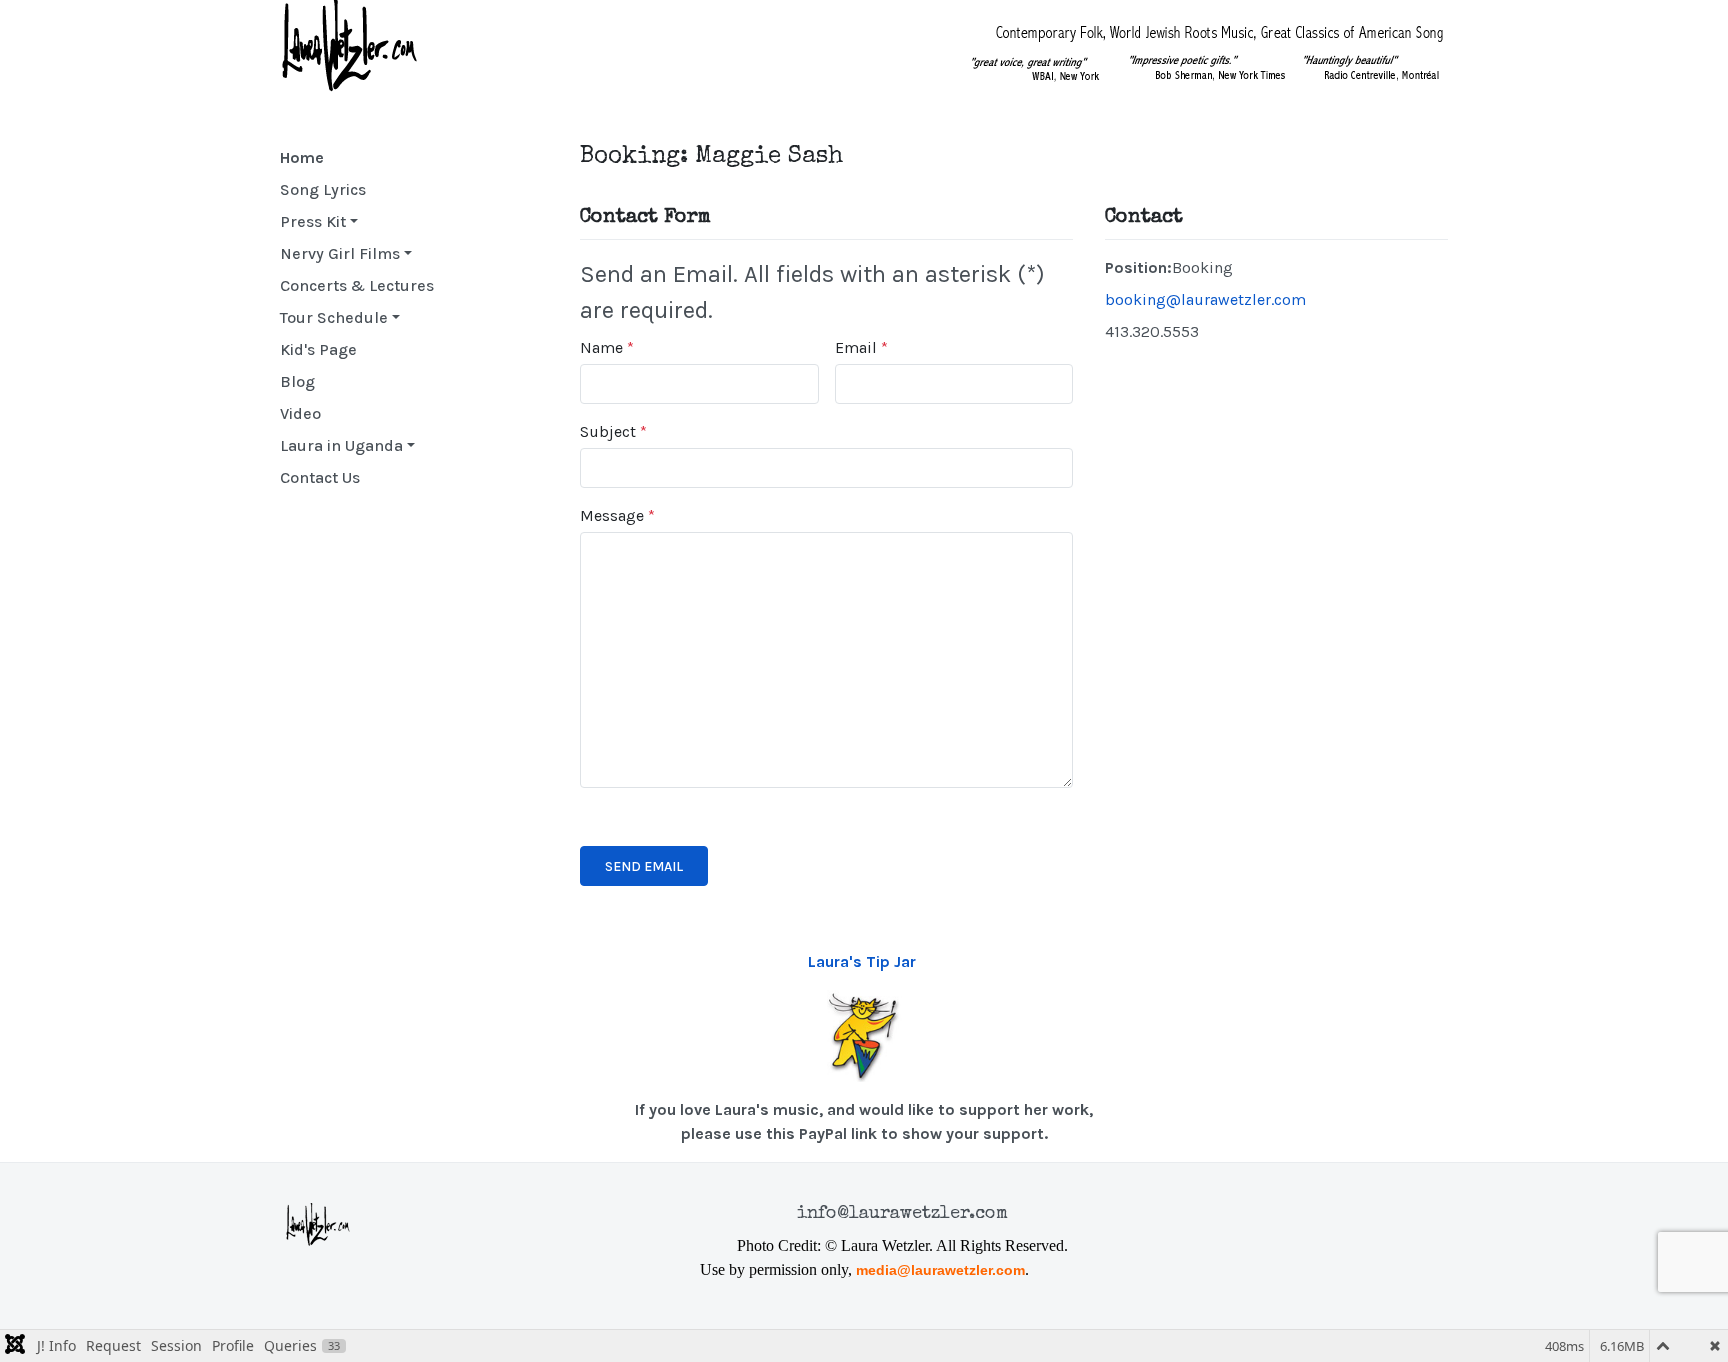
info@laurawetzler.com (902, 1214)
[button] (357, 222)
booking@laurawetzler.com (1205, 299)
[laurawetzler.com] (354, 45)
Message (617, 515)
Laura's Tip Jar (862, 961)
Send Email (644, 866)
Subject (613, 431)
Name (607, 347)
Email (861, 347)
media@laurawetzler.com (940, 1270)
